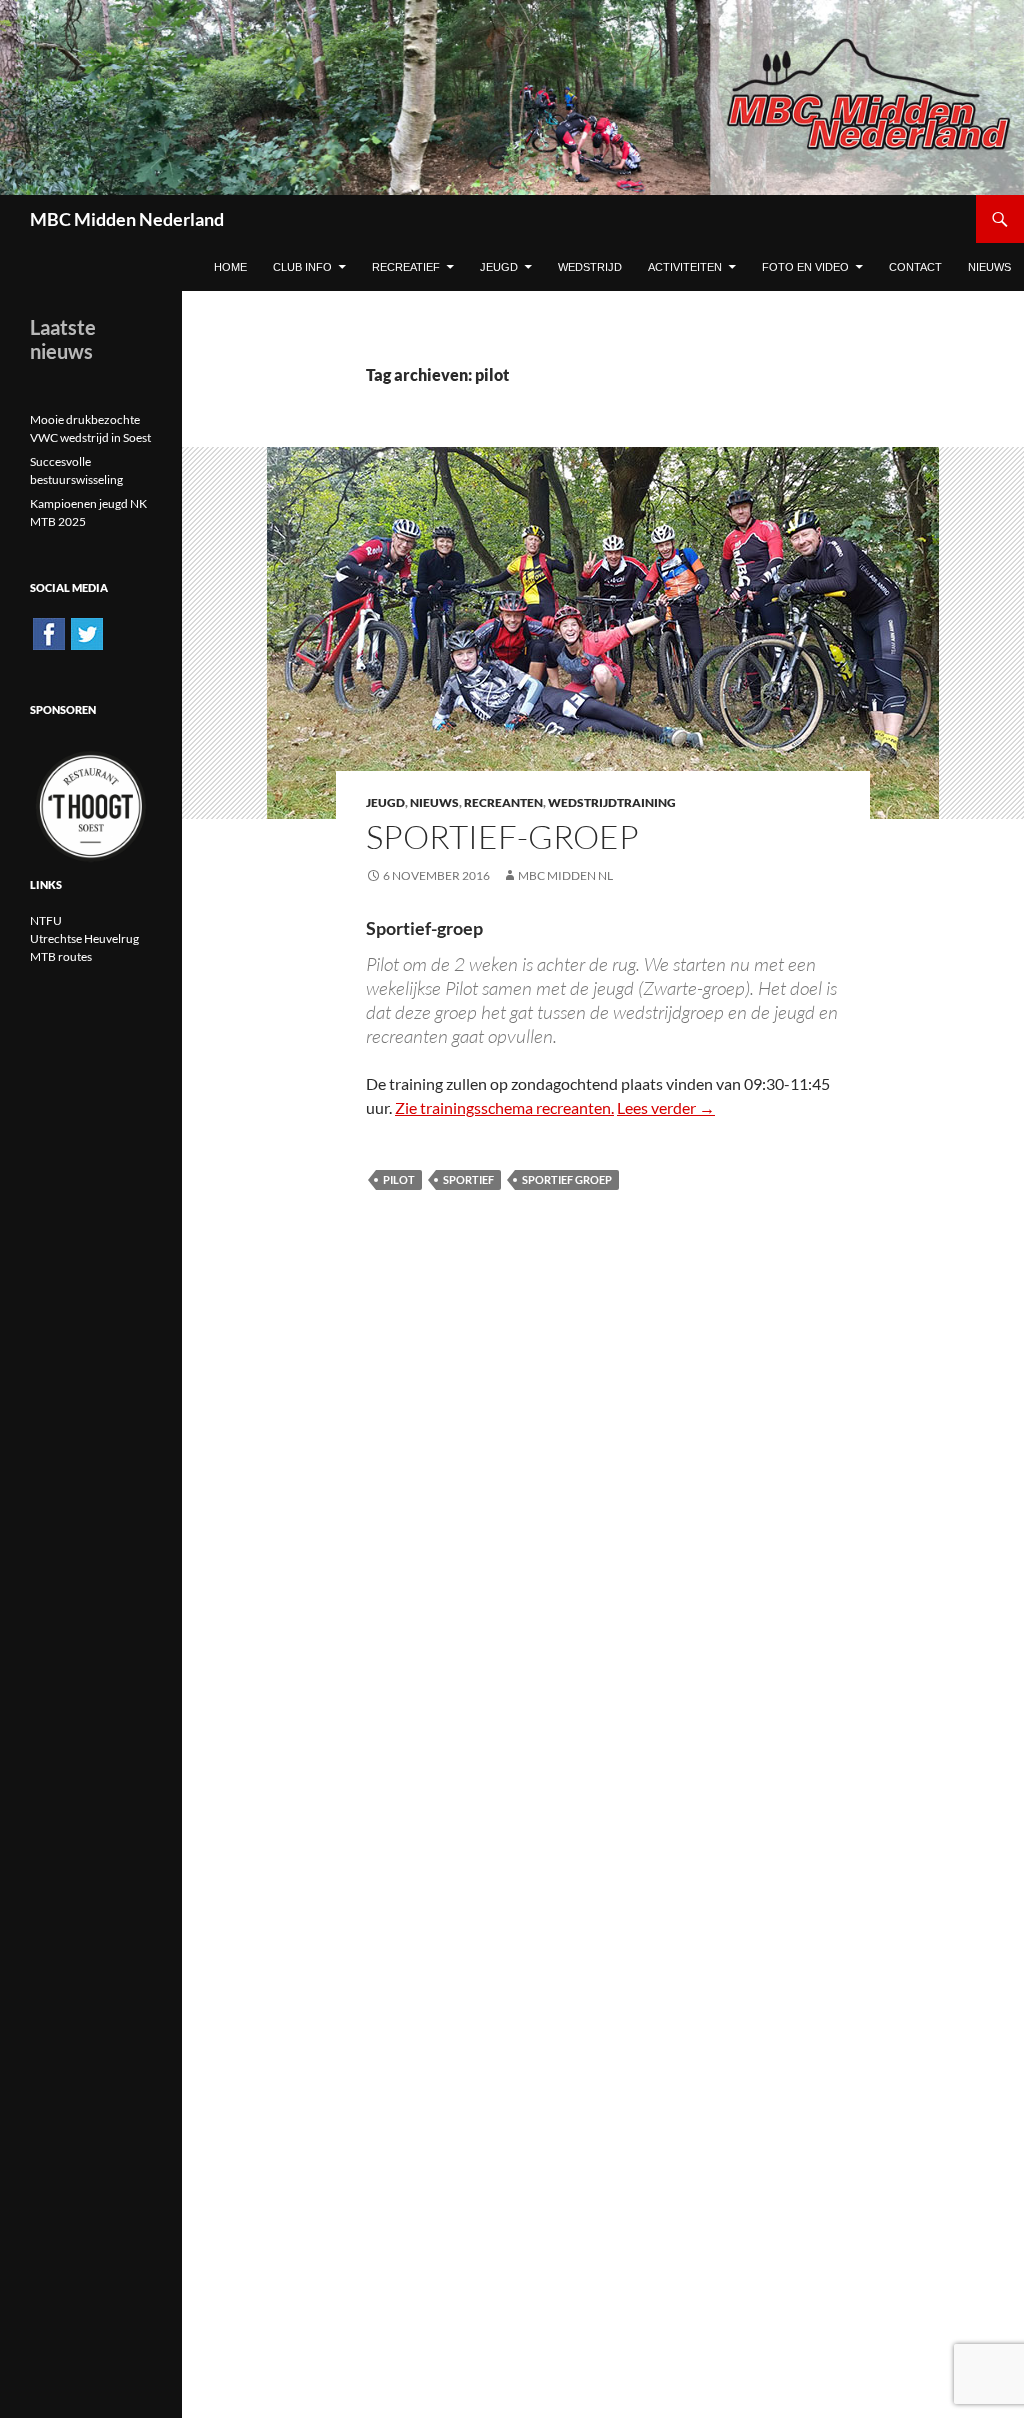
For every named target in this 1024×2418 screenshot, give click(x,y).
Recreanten (503, 802)
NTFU (46, 920)
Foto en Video (805, 267)
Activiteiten (685, 267)
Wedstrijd (590, 267)
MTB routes (61, 956)
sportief (468, 1179)
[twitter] (87, 632)
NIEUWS (989, 267)
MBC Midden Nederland (127, 219)
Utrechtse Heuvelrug (84, 938)
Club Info (302, 267)
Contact (915, 267)
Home (230, 267)
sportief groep (567, 1179)
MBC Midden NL (565, 875)
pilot (399, 1179)
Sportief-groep (502, 836)
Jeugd (499, 267)
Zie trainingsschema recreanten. (504, 1107)
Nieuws (434, 802)
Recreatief (406, 267)
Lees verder (666, 1107)
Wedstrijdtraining (612, 802)
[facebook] (49, 632)
